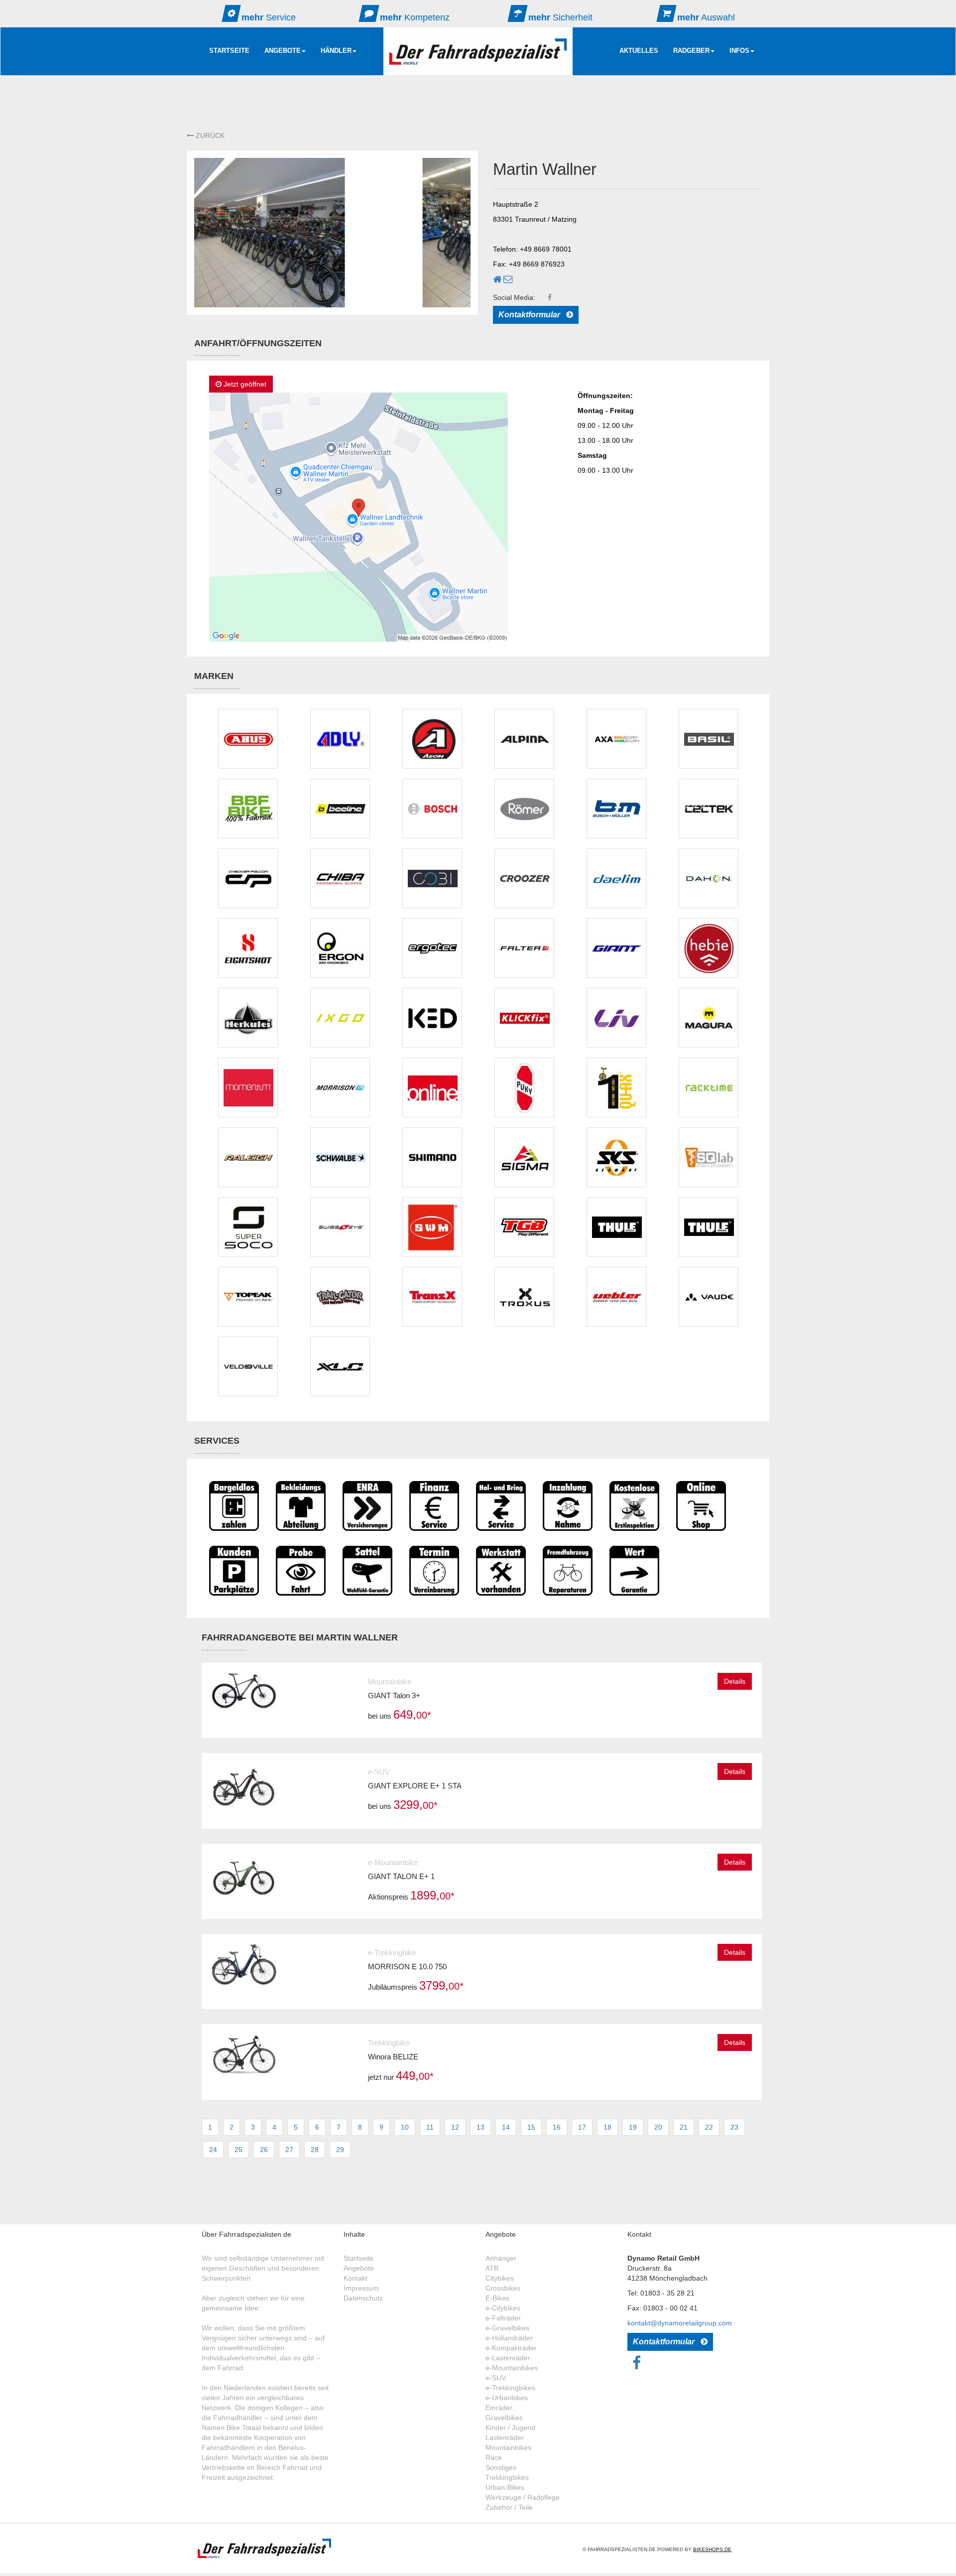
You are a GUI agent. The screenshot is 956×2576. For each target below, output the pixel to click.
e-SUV (496, 2378)
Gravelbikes (504, 2418)
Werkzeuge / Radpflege (523, 2497)
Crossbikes (503, 2288)
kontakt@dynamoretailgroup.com (680, 2323)
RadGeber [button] (691, 51)
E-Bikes (497, 2298)
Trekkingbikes (507, 2477)
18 (607, 2127)
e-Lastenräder (508, 2358)
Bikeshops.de (712, 2549)
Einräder (499, 2408)
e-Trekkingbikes (510, 2388)
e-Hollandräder (509, 2338)
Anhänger (501, 2258)
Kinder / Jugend (510, 2428)
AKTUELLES (639, 51)
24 (213, 2150)
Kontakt (356, 2278)
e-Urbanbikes (507, 2398)
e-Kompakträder (511, 2348)
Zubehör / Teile (509, 2507)
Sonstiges (501, 2467)
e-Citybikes (503, 2308)
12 (455, 2127)
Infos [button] (739, 51)
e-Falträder (503, 2318)
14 (506, 2127)
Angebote (359, 2268)
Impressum (361, 2288)
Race (494, 2457)
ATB (492, 2268)
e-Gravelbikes (507, 2328)
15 (531, 2127)
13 (480, 2127)
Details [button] (735, 1681)
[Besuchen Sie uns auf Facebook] (637, 2366)
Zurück (209, 136)
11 (430, 2127)
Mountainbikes (508, 2447)
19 (633, 2127)
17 (582, 2127)
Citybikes (500, 2278)
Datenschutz (363, 2298)
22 (709, 2127)
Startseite (229, 51)
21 (684, 2127)
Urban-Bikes (505, 2487)
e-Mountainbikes (512, 2368)
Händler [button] (336, 51)
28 (315, 2150)
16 (557, 2127)
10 (405, 2127)
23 (734, 2127)
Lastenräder (505, 2438)
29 (340, 2150)
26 (264, 2150)
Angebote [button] (283, 51)
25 (239, 2150)
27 (289, 2150)
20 (658, 2127)
